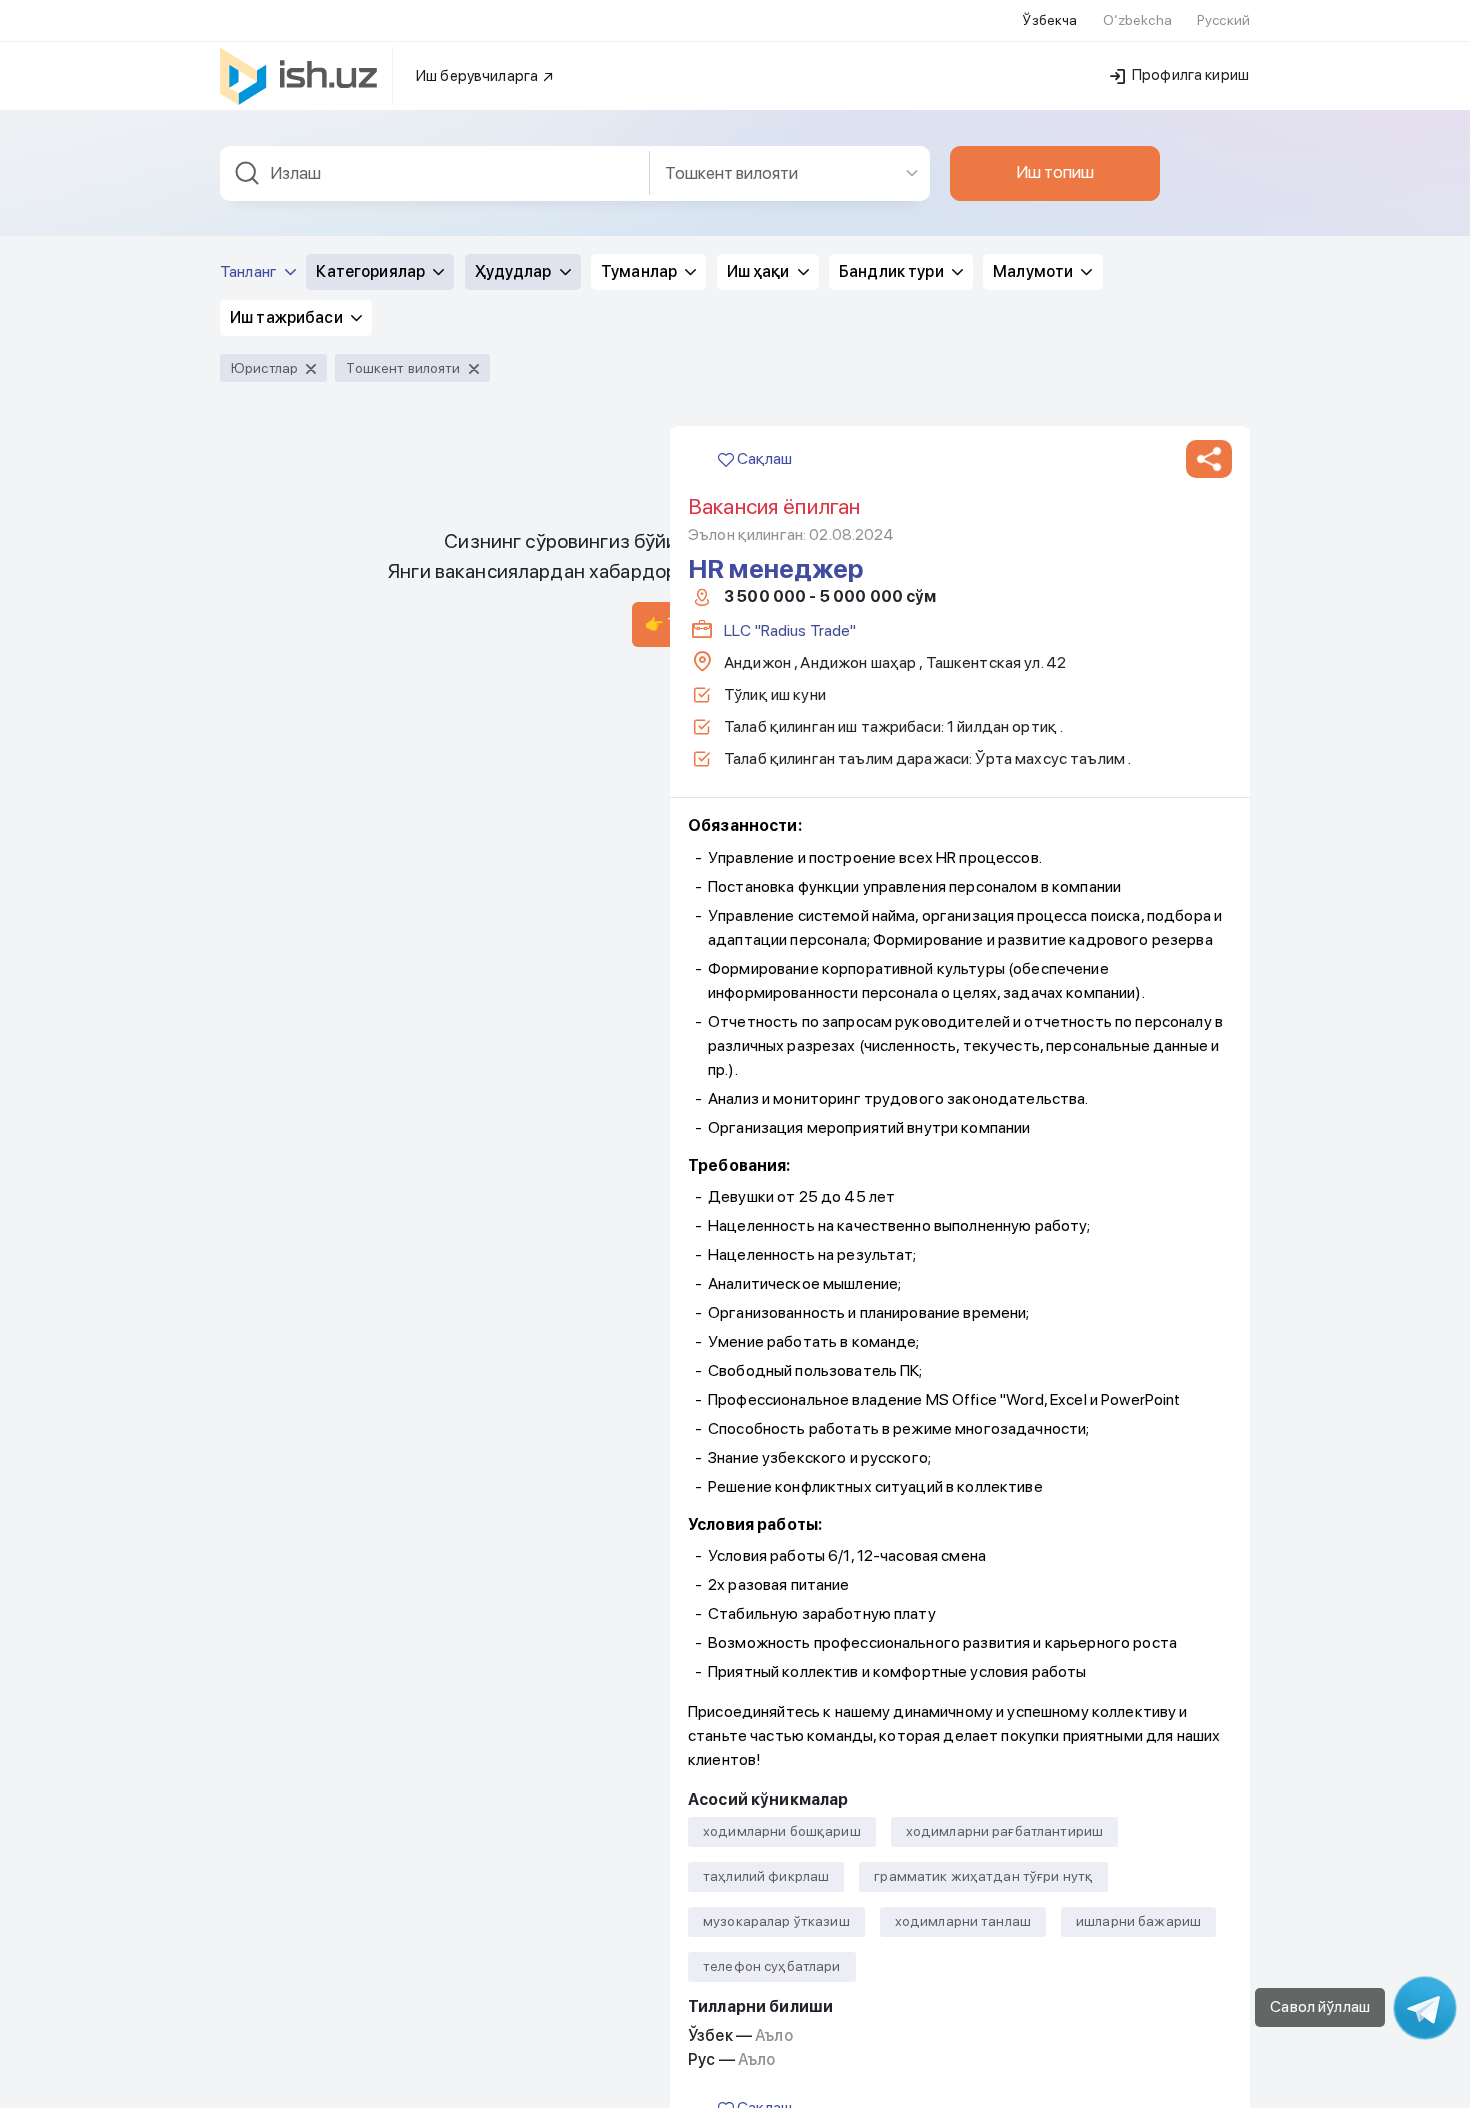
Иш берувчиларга (478, 76)
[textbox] (435, 173)
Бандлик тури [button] (893, 271)
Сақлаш (763, 458)
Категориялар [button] (372, 271)
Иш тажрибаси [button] (288, 317)
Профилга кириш (1189, 75)
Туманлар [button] (640, 271)
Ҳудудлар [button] (515, 271)
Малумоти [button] (1034, 271)
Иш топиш (1055, 172)
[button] (1209, 459)
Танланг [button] (250, 271)
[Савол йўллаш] (1425, 2008)
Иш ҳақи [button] (760, 271)
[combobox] (435, 173)
